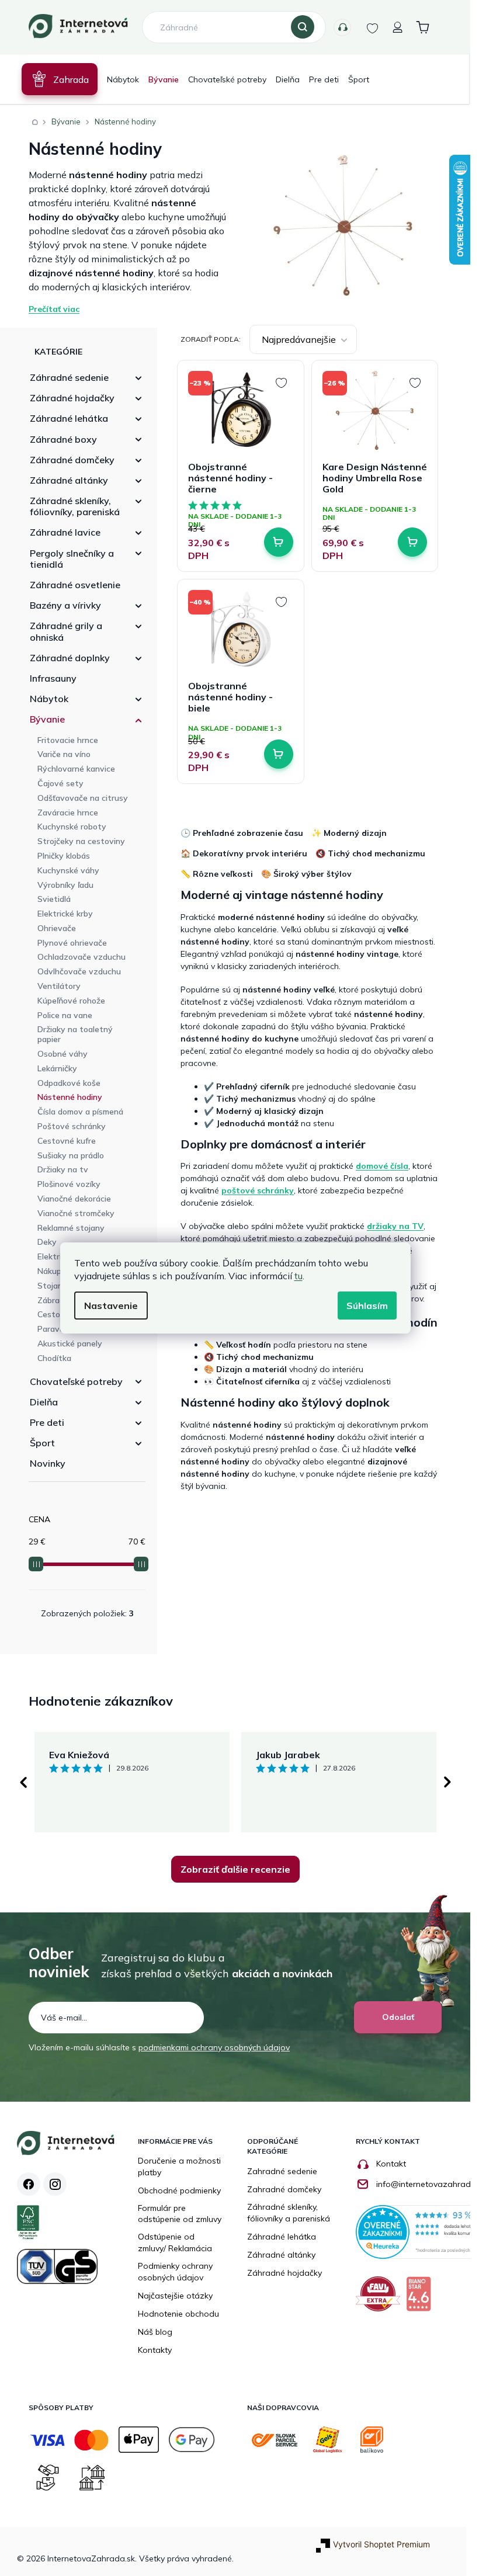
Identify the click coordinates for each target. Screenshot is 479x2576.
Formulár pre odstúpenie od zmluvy (180, 2214)
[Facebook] (29, 2184)
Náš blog (155, 2332)
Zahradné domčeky (284, 2189)
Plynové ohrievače (72, 943)
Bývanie (47, 719)
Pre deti (47, 1422)
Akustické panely (70, 1343)
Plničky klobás (64, 856)
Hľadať (303, 27)
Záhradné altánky (69, 480)
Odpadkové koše (69, 1083)
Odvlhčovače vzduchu (79, 971)
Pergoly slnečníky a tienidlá (72, 559)
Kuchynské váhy (68, 870)
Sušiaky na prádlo (71, 1155)
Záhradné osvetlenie (75, 585)
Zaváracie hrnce (68, 813)
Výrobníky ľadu (65, 885)
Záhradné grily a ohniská (66, 631)
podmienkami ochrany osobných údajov (214, 2047)
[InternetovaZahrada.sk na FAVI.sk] (381, 2298)
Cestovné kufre (67, 1141)
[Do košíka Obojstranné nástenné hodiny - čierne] (279, 542)
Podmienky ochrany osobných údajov (175, 2272)
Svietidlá (54, 899)
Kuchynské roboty (72, 827)
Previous (23, 1782)
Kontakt (391, 2164)
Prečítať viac (54, 309)
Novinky (48, 1463)
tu (298, 1276)
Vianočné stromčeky (76, 1213)
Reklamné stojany (71, 1228)
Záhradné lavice (65, 532)
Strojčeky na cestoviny (81, 841)
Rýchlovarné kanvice (76, 769)
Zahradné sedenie (282, 2171)
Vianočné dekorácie (74, 1199)
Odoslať (398, 2017)
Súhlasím (367, 1306)
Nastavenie (111, 1306)
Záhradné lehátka (69, 418)
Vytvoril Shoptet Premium (381, 2544)
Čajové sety (60, 783)
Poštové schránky (72, 1126)
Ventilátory (59, 986)
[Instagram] (55, 2184)
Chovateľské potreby (76, 1381)
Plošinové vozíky (69, 1184)
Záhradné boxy (63, 439)
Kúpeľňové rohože (71, 1001)
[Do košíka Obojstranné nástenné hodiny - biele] (279, 754)
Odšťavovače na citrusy (83, 798)
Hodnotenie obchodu (178, 2314)
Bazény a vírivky (65, 605)
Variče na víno (64, 754)
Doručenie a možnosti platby (179, 2167)
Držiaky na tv (63, 1169)
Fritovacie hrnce (68, 740)
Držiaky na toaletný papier (75, 1034)
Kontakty (342, 27)
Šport (42, 1443)
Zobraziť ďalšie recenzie (235, 1869)
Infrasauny (53, 678)
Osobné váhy (63, 1054)
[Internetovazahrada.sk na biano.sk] (421, 2298)
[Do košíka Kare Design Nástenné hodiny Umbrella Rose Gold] (412, 542)
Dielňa (44, 1402)
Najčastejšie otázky (175, 2296)
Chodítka (54, 1358)
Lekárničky (57, 1068)
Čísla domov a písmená (80, 1112)
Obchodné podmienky (179, 2190)
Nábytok (49, 699)
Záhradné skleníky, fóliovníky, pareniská (75, 506)
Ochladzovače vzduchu (81, 957)
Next (447, 1782)
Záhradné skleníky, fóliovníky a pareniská (289, 2213)
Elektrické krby (65, 914)
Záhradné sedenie (69, 377)
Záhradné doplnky (70, 658)
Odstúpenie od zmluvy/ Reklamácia (175, 2242)
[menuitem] (60, 79)
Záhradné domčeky (72, 460)
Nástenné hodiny (70, 1097)
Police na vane (65, 1015)
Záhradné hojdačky (72, 398)
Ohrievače (57, 928)
